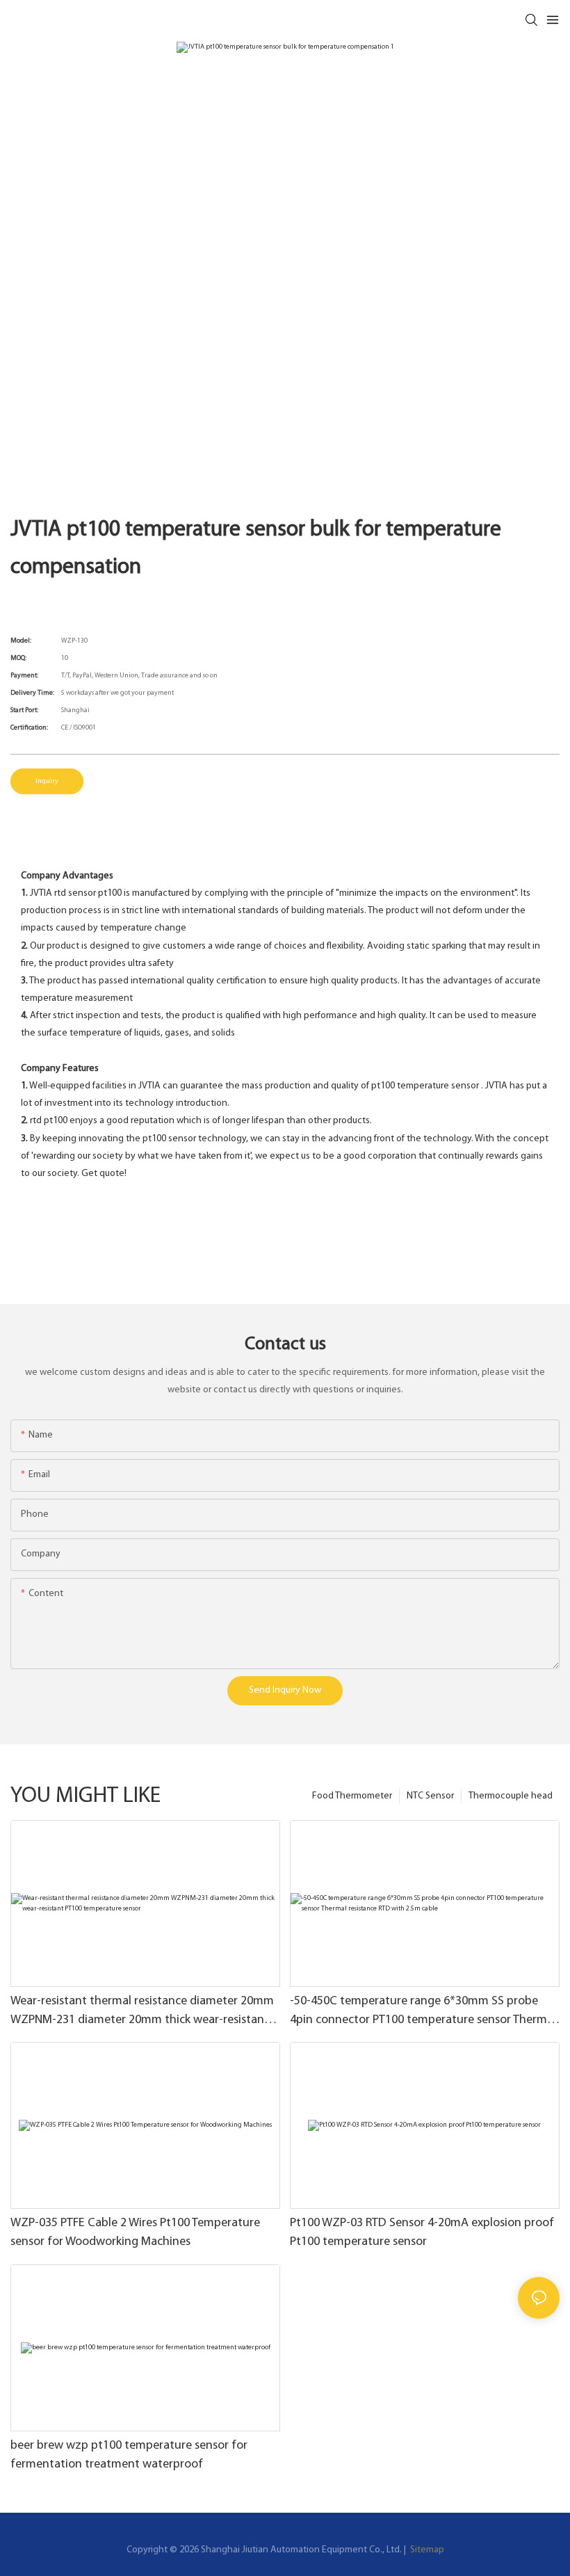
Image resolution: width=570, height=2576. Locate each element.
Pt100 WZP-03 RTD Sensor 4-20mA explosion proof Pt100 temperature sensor (422, 2233)
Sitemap (426, 2550)
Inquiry (47, 781)
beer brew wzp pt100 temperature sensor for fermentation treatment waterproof (129, 2455)
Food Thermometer (352, 1796)
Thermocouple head (511, 1796)
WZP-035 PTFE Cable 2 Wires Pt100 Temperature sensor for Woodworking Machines (135, 2233)
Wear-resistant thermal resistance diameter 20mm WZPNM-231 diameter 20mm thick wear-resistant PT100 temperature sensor (142, 2013)
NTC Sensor (430, 1796)
